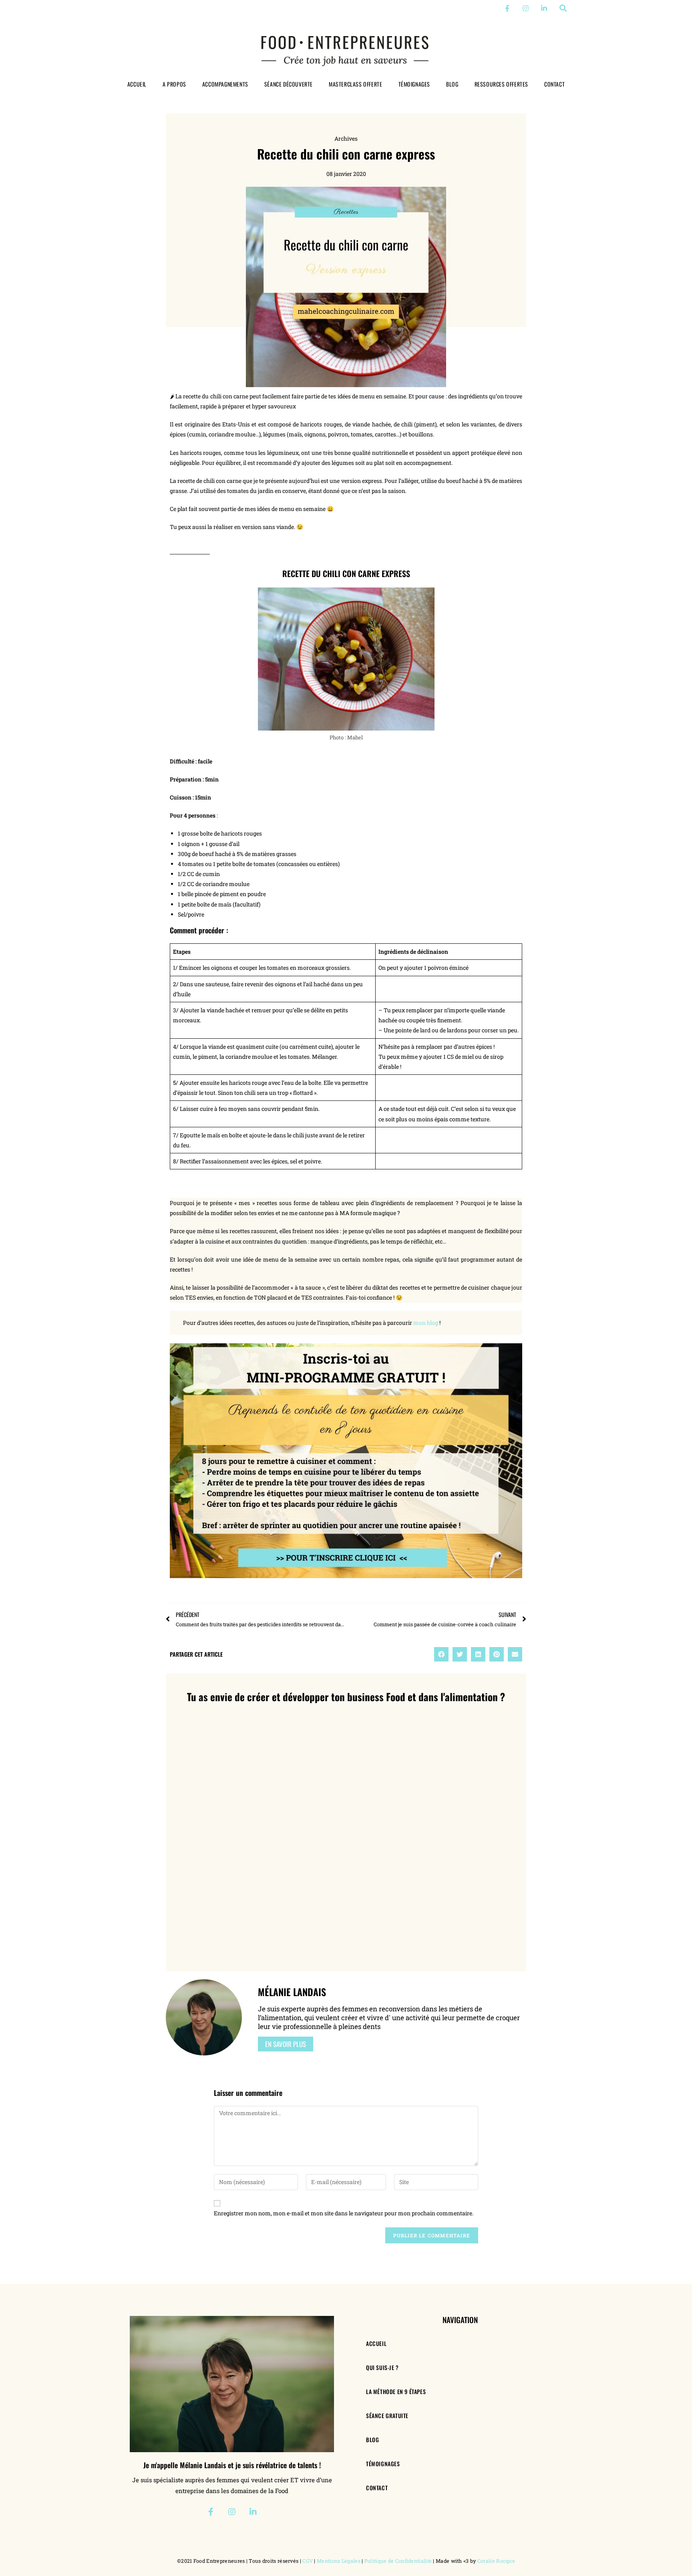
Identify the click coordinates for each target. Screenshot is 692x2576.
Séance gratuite (387, 2416)
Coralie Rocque (496, 2561)
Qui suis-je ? (382, 2367)
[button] (563, 8)
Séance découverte (289, 84)
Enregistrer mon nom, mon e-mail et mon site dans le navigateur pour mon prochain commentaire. (344, 2213)
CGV (308, 2561)
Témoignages (414, 84)
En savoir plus (286, 2044)
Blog (452, 84)
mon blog (426, 1323)
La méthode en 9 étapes (396, 2391)
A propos (174, 84)
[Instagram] (526, 8)
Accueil (137, 84)
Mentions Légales (339, 2561)
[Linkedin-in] (544, 8)
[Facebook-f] (507, 8)
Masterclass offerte (355, 84)
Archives (346, 138)
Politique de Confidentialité (398, 2561)
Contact (554, 84)
